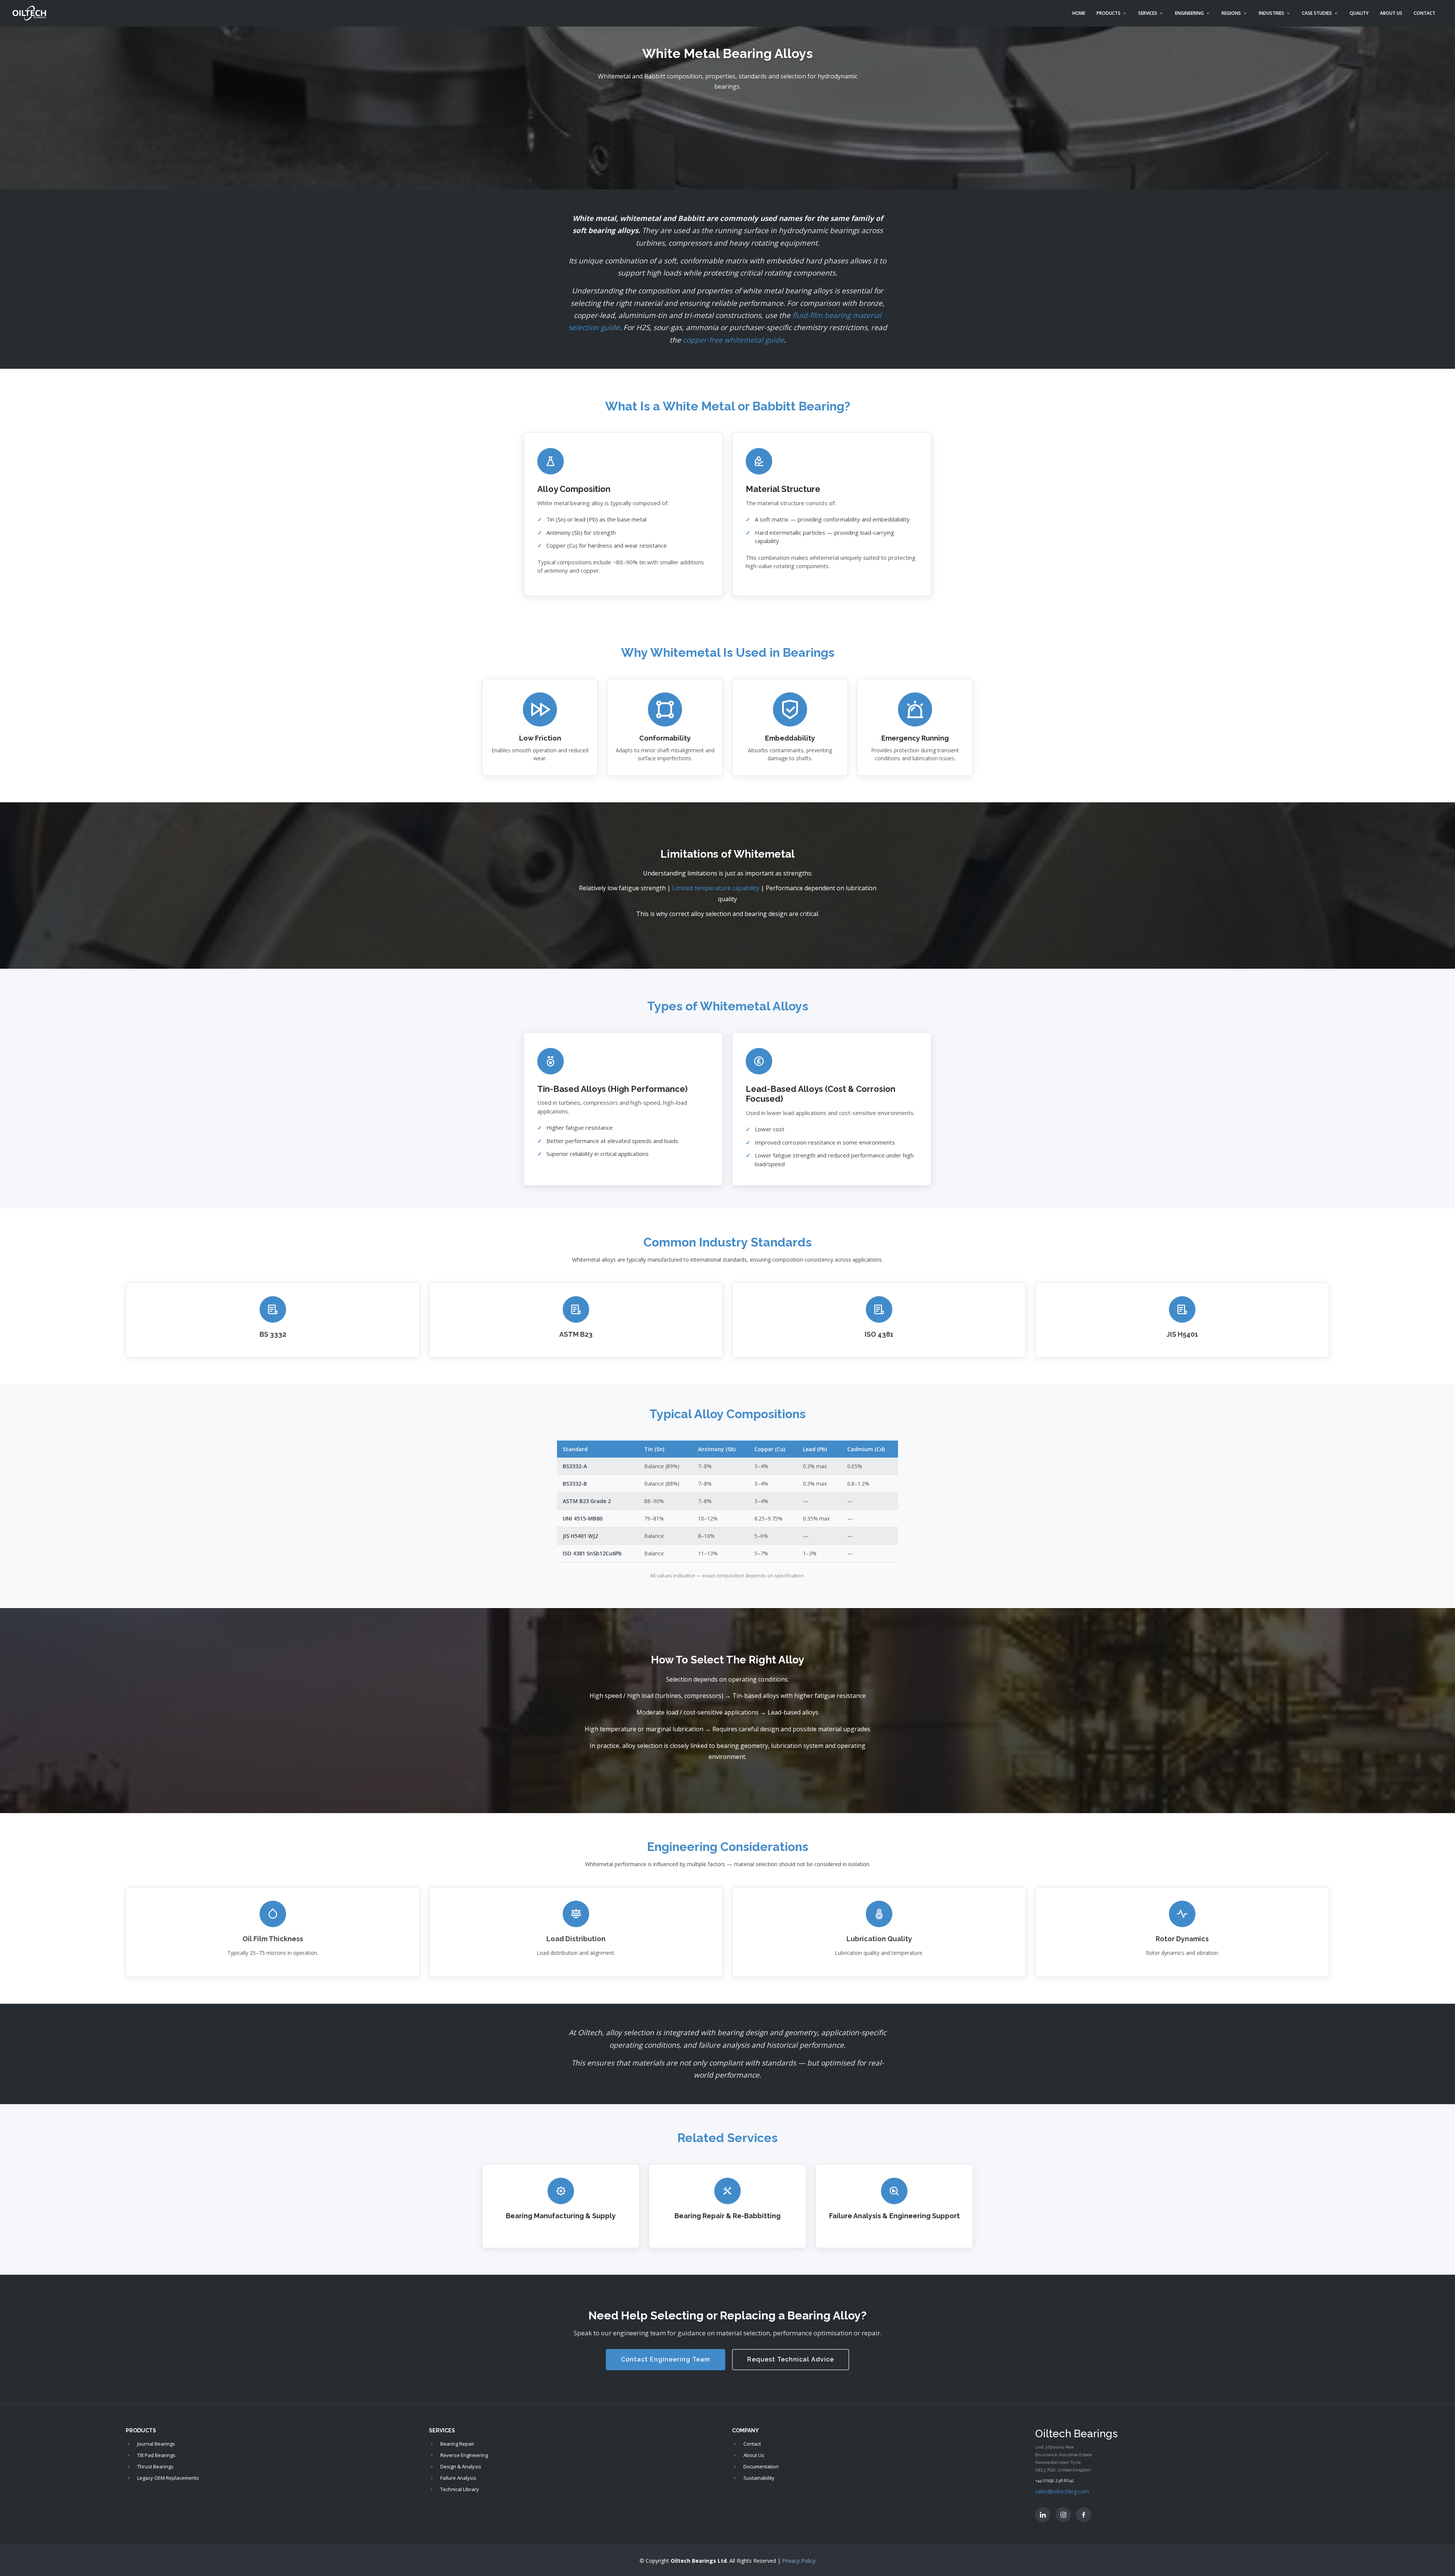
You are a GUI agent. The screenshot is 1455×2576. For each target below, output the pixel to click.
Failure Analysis (458, 2478)
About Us (1391, 13)
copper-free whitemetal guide (733, 340)
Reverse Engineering (464, 2455)
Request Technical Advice (791, 2359)
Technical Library (460, 2489)
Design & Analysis (461, 2467)
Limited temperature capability (716, 888)
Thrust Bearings (155, 2467)
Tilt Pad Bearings (156, 2455)
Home (1079, 13)
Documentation (761, 2467)
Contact (1424, 13)
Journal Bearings (156, 2444)
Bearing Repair (457, 2444)
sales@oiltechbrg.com (1062, 2491)
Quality (1359, 13)
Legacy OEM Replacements (168, 2478)
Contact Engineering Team (666, 2359)
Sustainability (759, 2478)
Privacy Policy (799, 2561)
